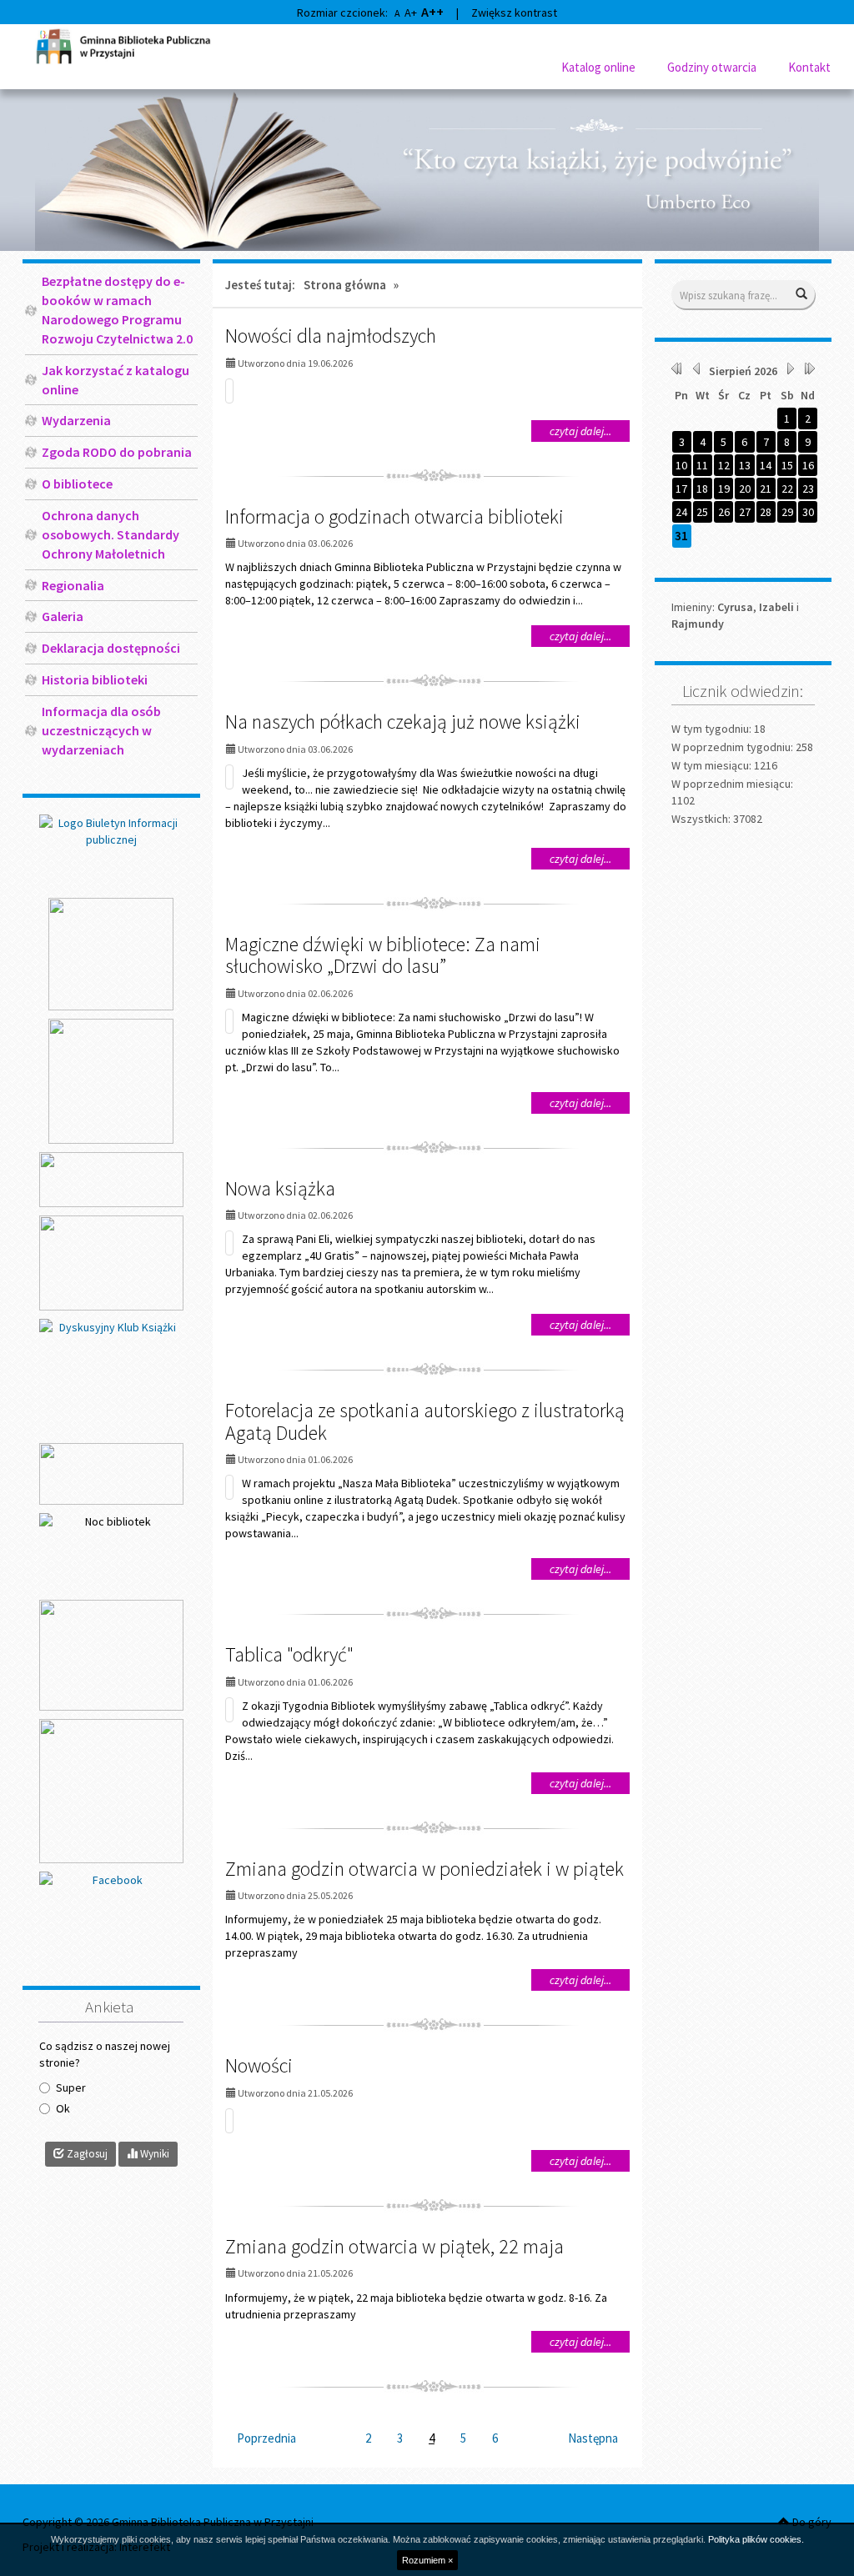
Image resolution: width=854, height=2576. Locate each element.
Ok (63, 2108)
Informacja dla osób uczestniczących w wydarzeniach (101, 730)
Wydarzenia (76, 420)
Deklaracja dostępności (111, 648)
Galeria (63, 616)
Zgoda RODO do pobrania (117, 452)
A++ (432, 12)
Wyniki (153, 2154)
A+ (411, 13)
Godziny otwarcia (712, 67)
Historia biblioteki (95, 679)
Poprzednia (266, 2438)
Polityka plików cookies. (756, 2539)
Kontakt (809, 67)
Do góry (811, 2522)
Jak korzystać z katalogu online (116, 380)
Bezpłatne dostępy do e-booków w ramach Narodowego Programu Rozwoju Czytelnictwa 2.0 (117, 310)
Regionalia (73, 585)
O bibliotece (77, 484)
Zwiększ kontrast (514, 13)
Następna (593, 2438)
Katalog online (598, 67)
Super (71, 2087)
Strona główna (345, 285)
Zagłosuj (86, 2154)
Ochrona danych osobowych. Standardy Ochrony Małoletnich (111, 534)
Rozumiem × (427, 2560)
